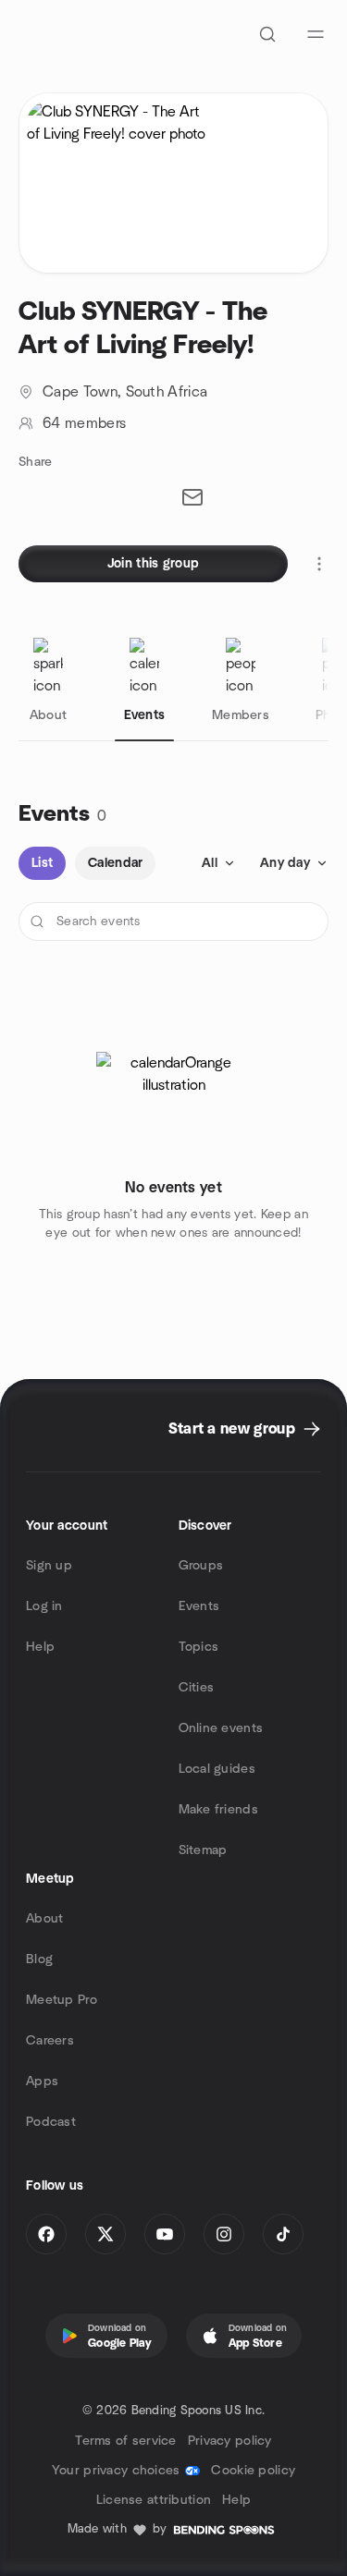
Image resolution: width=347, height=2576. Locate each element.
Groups (201, 1566)
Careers (50, 2041)
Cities (197, 1688)
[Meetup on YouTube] (165, 2234)
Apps (42, 2082)
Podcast (51, 2122)
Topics (199, 1647)
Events (199, 1606)
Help (40, 1647)
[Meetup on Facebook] (46, 2234)
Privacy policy (230, 2441)
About (44, 1919)
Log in (44, 1606)
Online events (221, 1728)
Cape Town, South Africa (125, 392)
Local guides (217, 1769)
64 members (84, 423)
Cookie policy (253, 2471)
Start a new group (232, 1429)
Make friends (218, 1810)
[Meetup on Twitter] (105, 2234)
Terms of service (125, 2441)
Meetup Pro (62, 2000)
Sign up (49, 1566)
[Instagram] (224, 2234)
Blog (39, 1959)
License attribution (154, 2500)
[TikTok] (283, 2234)
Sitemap (203, 1850)
